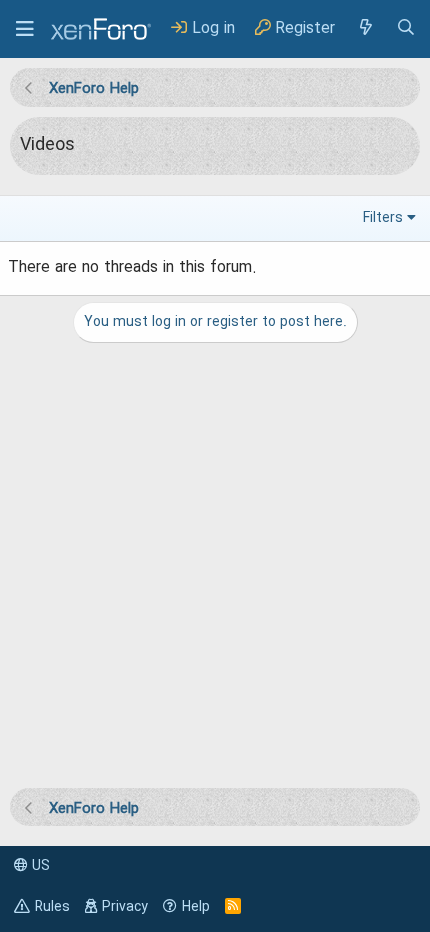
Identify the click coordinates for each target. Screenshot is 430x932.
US (39, 866)
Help (196, 907)
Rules (52, 907)
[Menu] (25, 29)
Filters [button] (383, 218)
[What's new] (365, 28)
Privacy (125, 907)
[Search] (406, 28)
